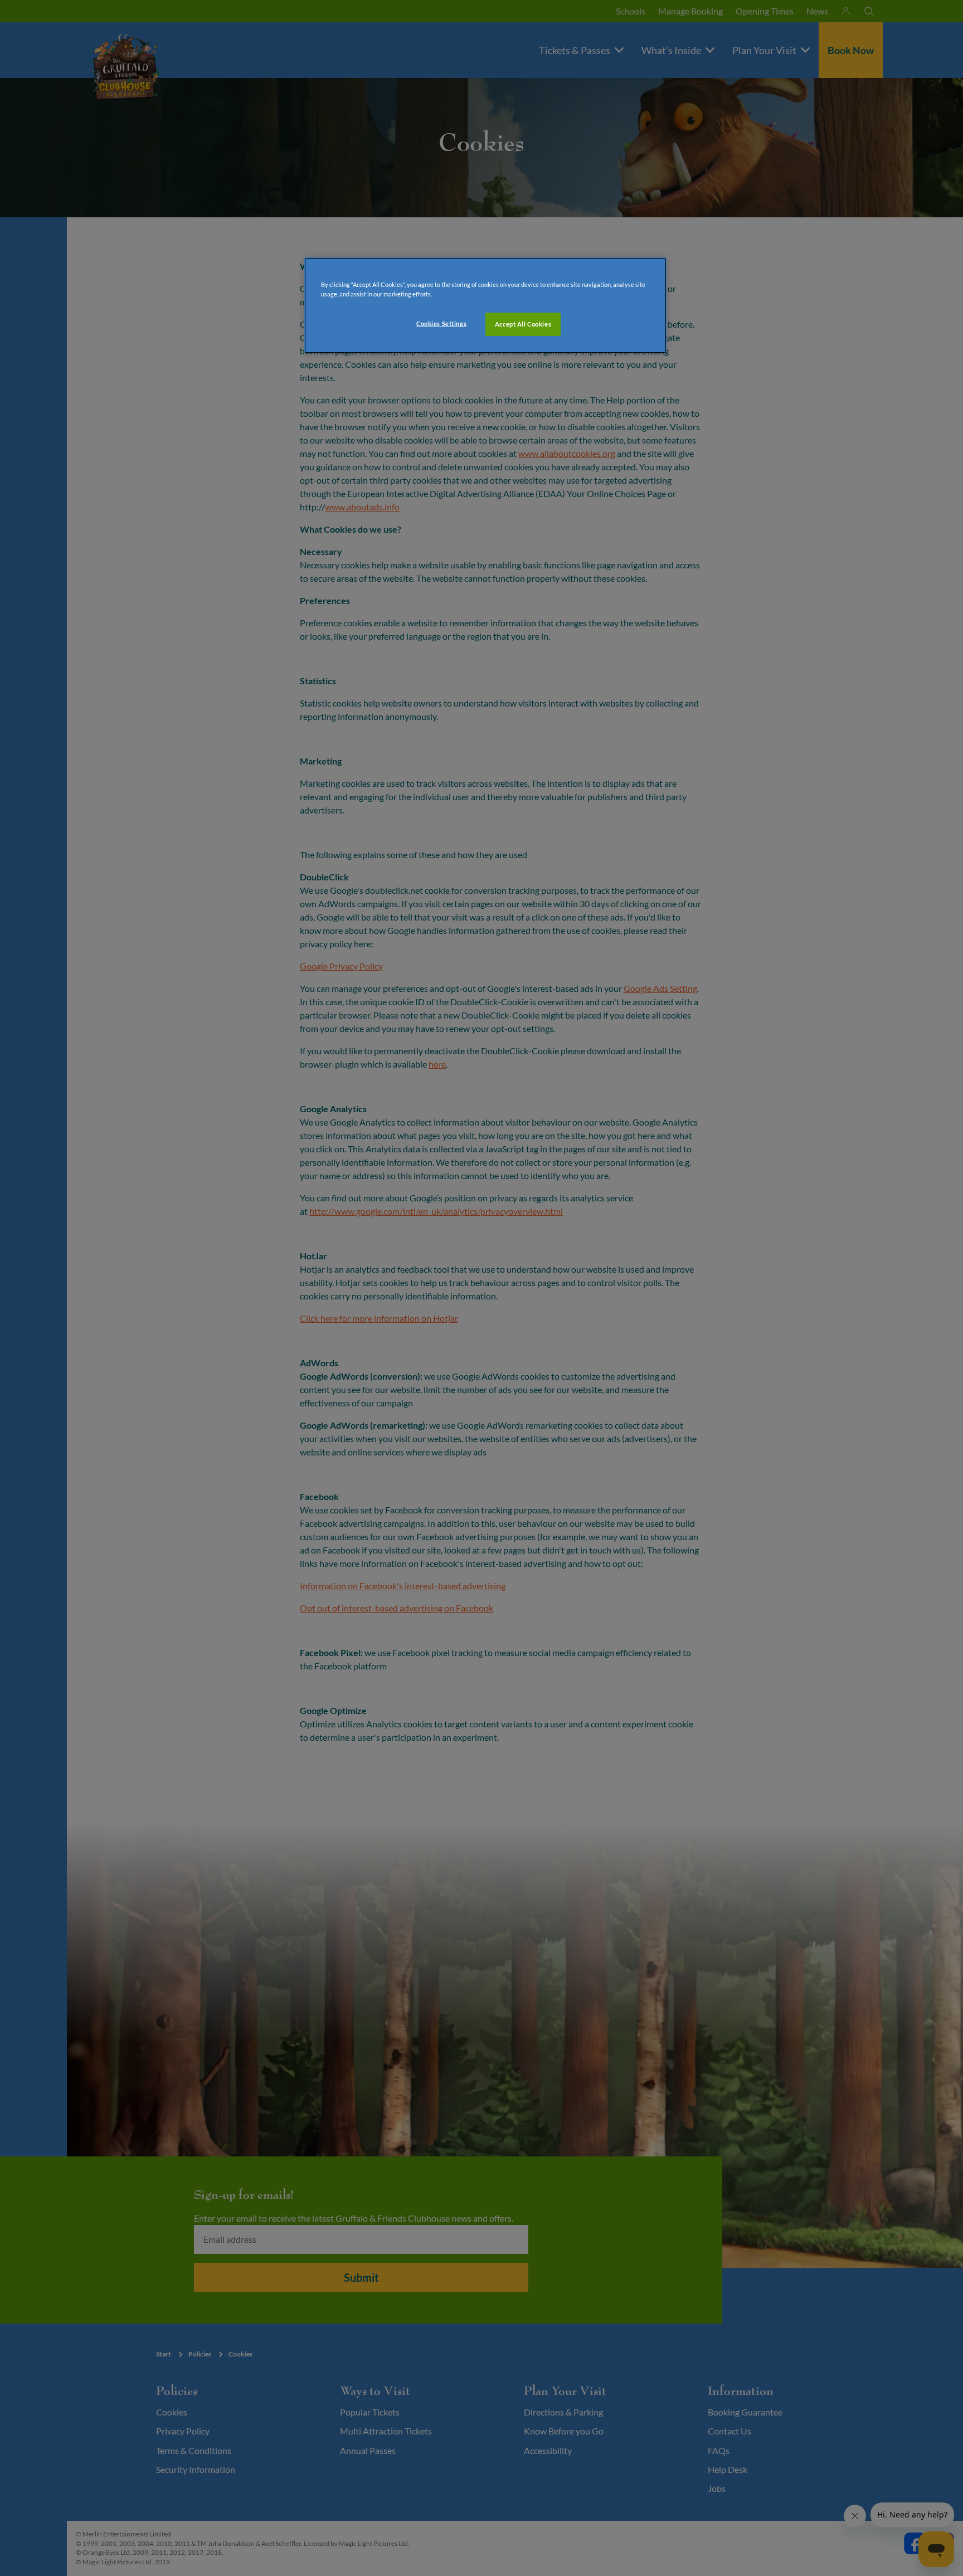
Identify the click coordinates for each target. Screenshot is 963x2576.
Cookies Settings (441, 323)
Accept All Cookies (523, 324)
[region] (485, 305)
